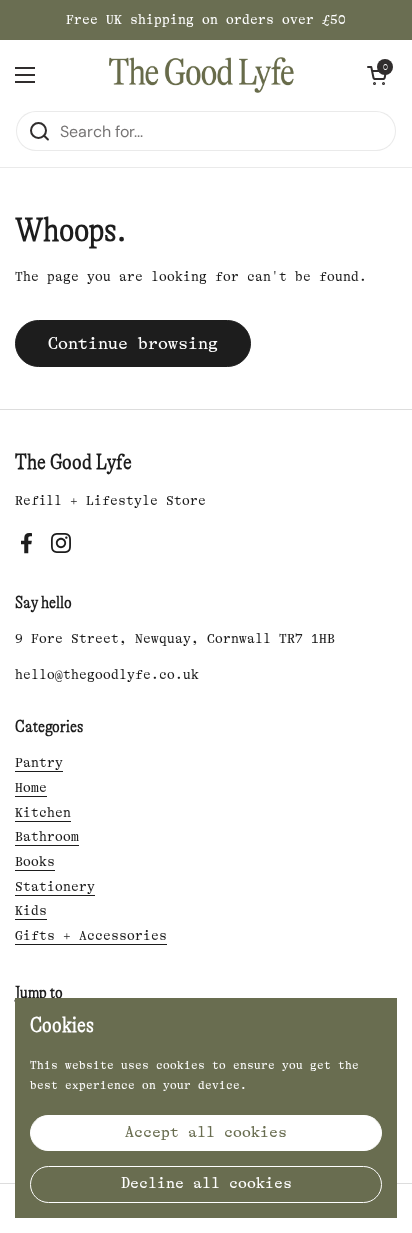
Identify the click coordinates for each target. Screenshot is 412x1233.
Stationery (55, 886)
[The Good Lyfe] (201, 75)
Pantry (39, 762)
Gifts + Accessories (91, 935)
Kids (31, 910)
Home (31, 787)
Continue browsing (133, 343)
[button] (377, 75)
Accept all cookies (206, 1132)
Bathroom (47, 836)
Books (35, 861)
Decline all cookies (206, 1183)
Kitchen (43, 812)
